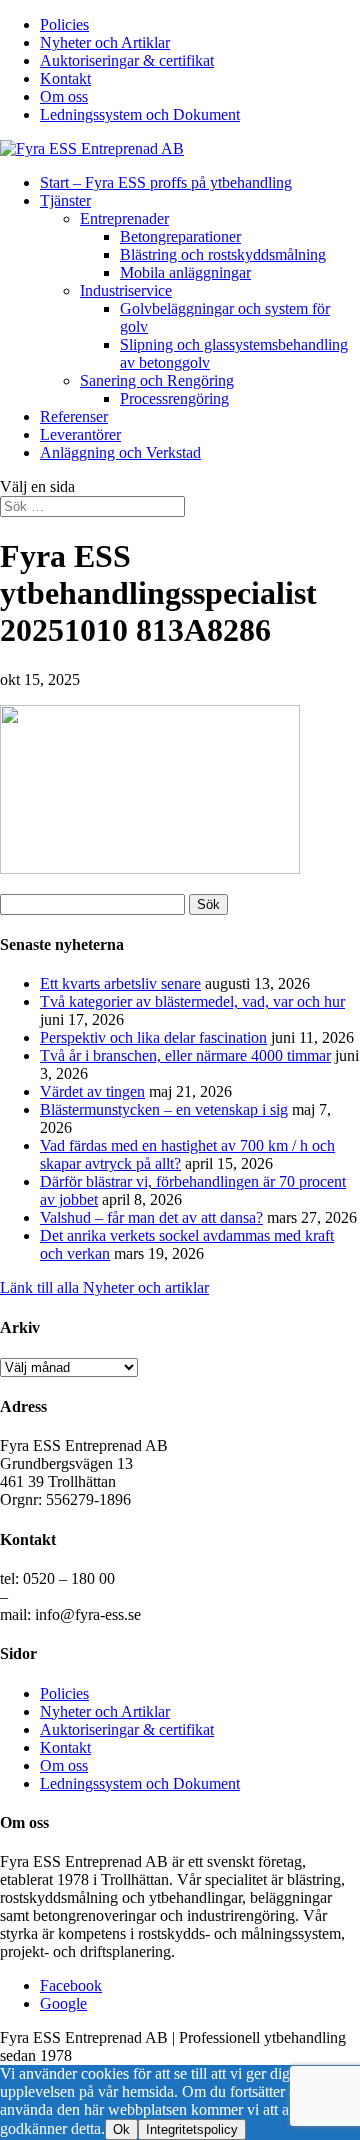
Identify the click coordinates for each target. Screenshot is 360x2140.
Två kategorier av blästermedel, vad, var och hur (192, 1001)
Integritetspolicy (192, 2129)
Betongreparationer (180, 236)
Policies (64, 24)
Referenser (74, 416)
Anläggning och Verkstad (120, 452)
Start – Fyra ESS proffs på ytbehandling (166, 182)
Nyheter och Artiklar (105, 42)
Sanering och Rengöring (157, 380)
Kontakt (65, 78)
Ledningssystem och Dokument (140, 114)
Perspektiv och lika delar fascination (153, 1037)
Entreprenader (124, 218)
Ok (121, 2129)
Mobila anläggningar (185, 272)
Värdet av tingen (92, 1091)
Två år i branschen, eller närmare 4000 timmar (185, 1055)
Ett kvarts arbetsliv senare (120, 983)
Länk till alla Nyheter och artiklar (104, 1287)
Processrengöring (174, 398)
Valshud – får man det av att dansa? (151, 1217)
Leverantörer (80, 434)
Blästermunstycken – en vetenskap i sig (164, 1109)
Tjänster (65, 200)
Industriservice (126, 290)
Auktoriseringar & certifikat (127, 60)
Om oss (64, 96)
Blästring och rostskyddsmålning (223, 254)
